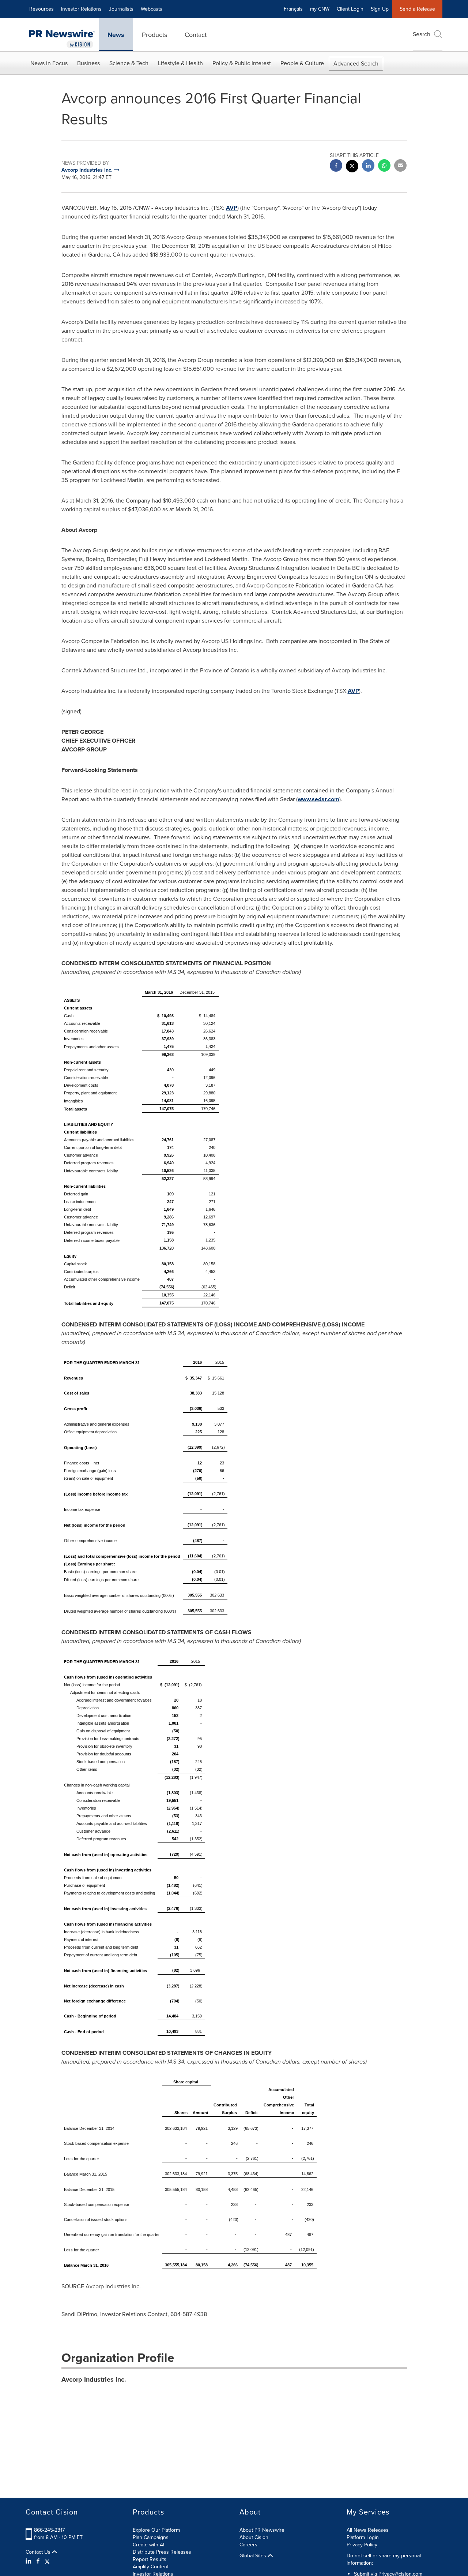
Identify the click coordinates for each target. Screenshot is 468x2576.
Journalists (121, 9)
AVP (232, 208)
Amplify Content (151, 2567)
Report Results (150, 2559)
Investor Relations (81, 9)
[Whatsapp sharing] (384, 166)
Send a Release (417, 9)
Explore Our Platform (156, 2530)
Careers (248, 2545)
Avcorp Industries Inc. (94, 2379)
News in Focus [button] (49, 63)
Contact (196, 35)
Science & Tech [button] (129, 63)
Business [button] (88, 63)
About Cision (254, 2537)
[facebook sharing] (336, 166)
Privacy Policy (362, 2545)
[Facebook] (38, 2561)
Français (293, 9)
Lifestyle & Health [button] (180, 63)
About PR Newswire (262, 2530)
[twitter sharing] (352, 167)
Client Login (350, 9)
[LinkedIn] (29, 2561)
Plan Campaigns (151, 2537)
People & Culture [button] (302, 63)
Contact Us (39, 2552)
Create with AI (148, 2545)
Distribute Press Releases (162, 2552)
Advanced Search (356, 64)
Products (154, 35)
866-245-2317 (49, 2530)
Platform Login (363, 2537)
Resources (41, 9)
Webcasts (152, 9)
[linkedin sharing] (368, 166)
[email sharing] (400, 166)
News (116, 35)
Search (422, 34)
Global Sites (254, 2556)
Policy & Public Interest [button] (242, 63)
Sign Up (380, 9)
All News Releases (368, 2530)
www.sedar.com (318, 799)
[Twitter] (47, 2561)
